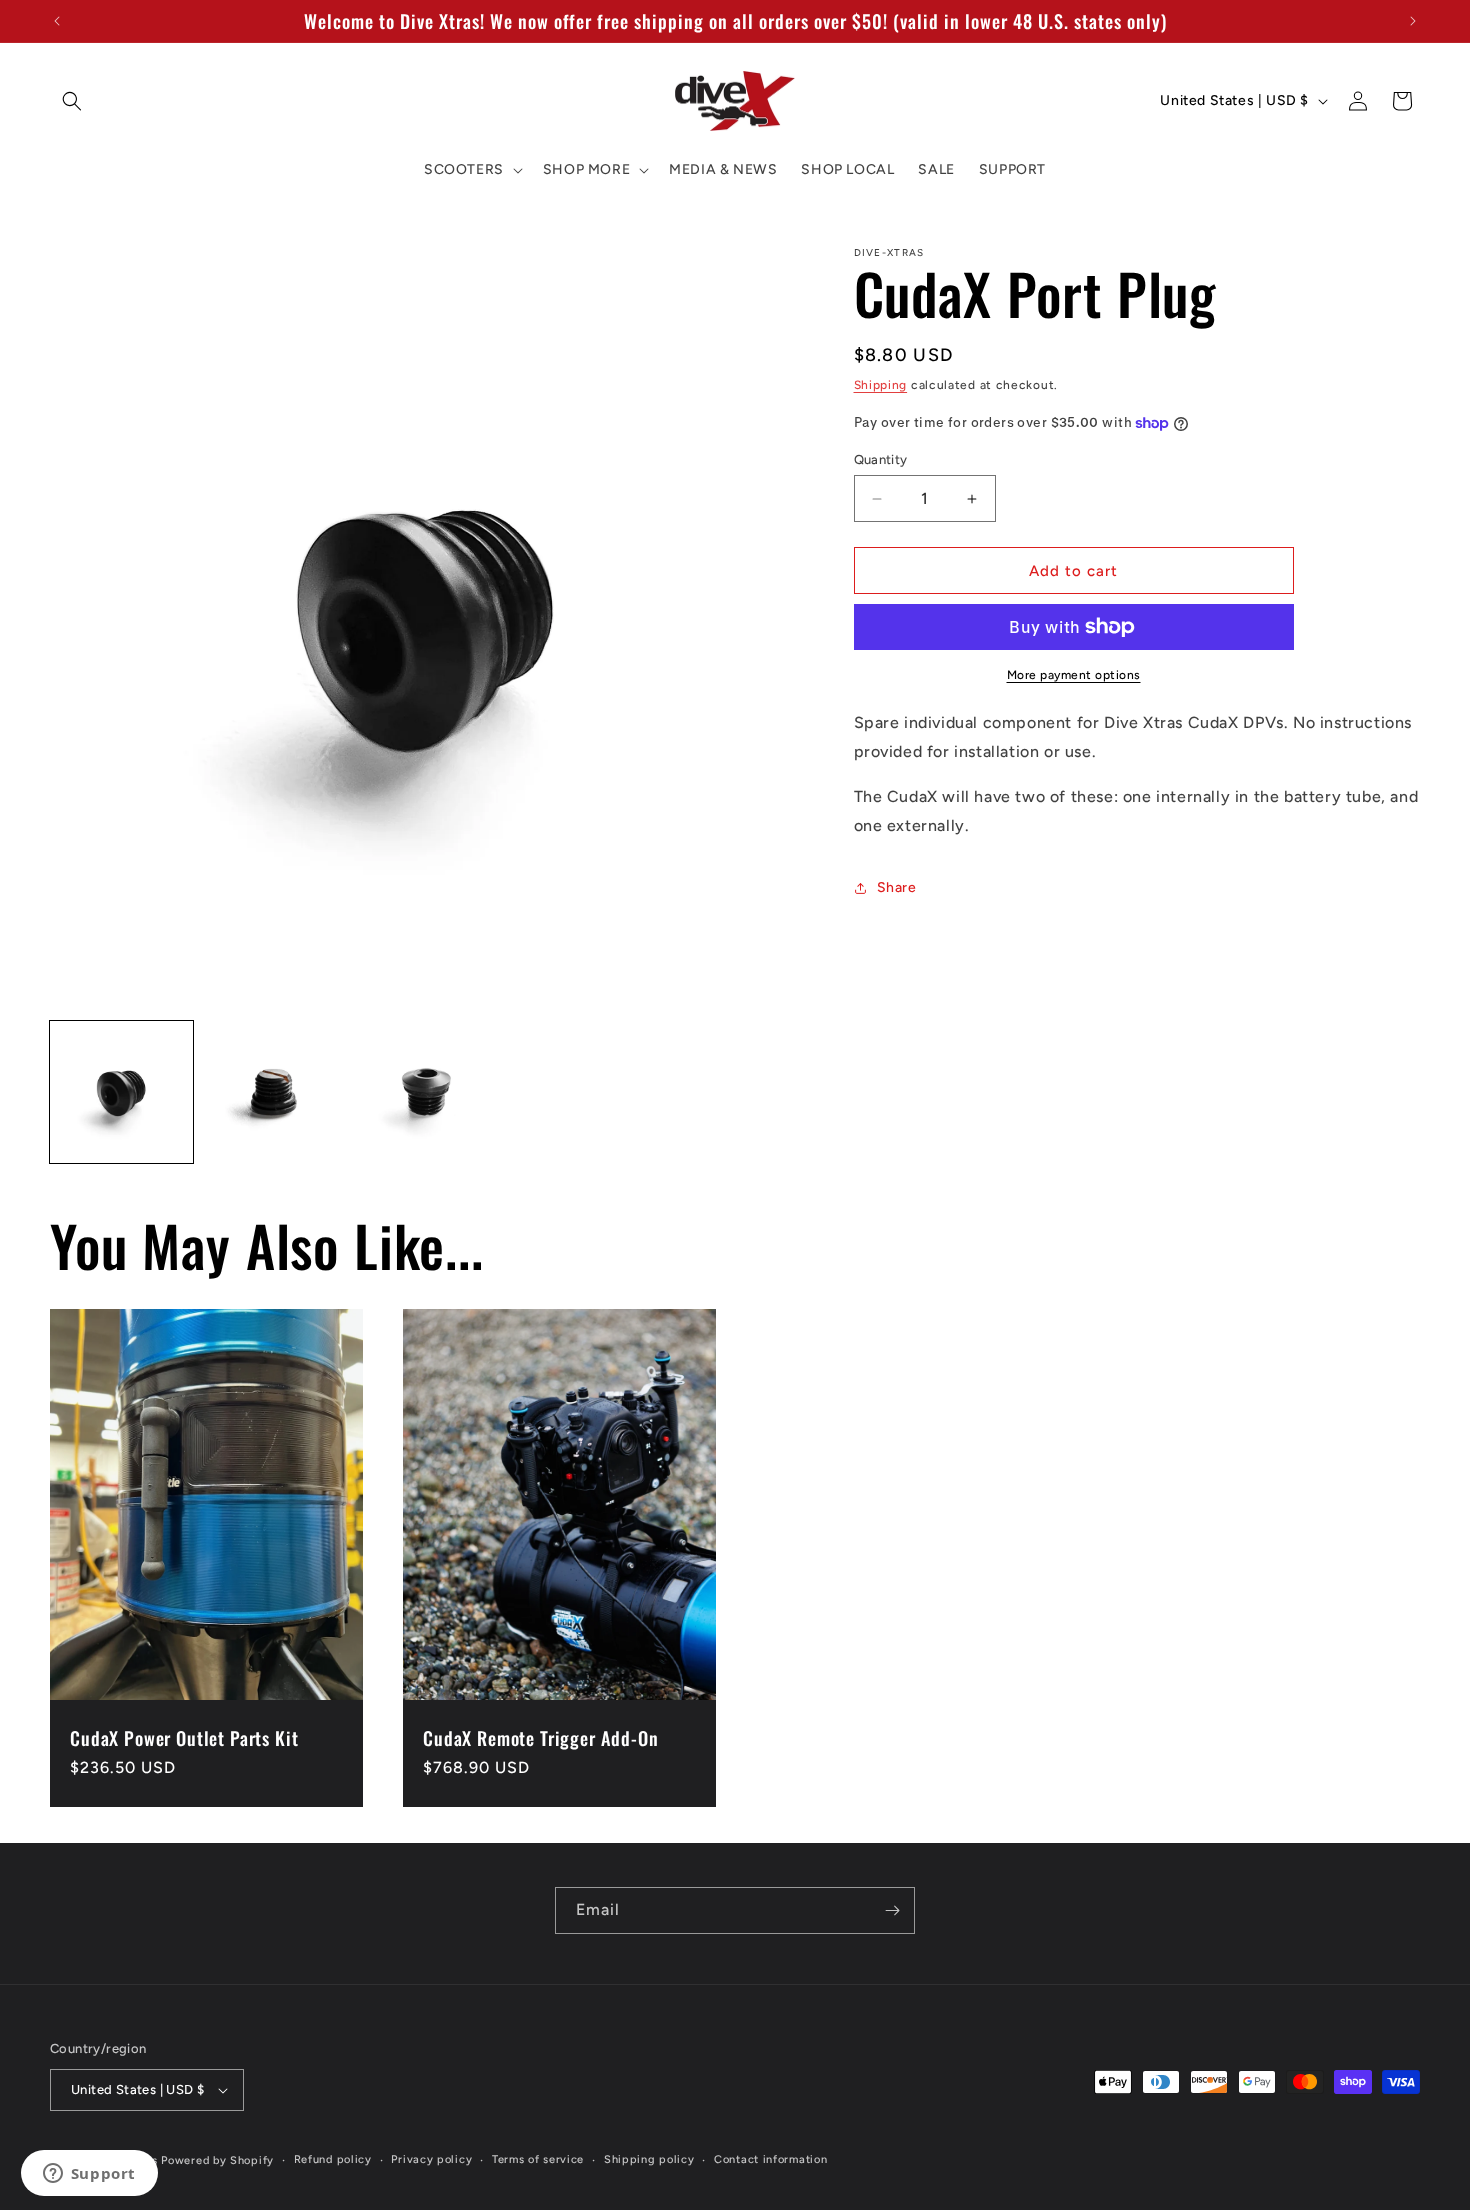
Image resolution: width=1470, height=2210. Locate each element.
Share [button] (897, 887)
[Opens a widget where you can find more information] (89, 2175)
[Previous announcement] (57, 21)
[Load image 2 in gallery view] (274, 1092)
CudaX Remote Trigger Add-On (541, 1738)
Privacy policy (431, 2159)
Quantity (881, 459)
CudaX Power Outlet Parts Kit (184, 1738)
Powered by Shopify (217, 2160)
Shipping (881, 385)
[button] (72, 101)
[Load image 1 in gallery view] (121, 1092)
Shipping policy (649, 2159)
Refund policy (333, 2159)
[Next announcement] (1413, 21)
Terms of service (538, 2159)
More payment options (1074, 675)
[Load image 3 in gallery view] (426, 1092)
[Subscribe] (892, 1910)
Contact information (770, 2159)
